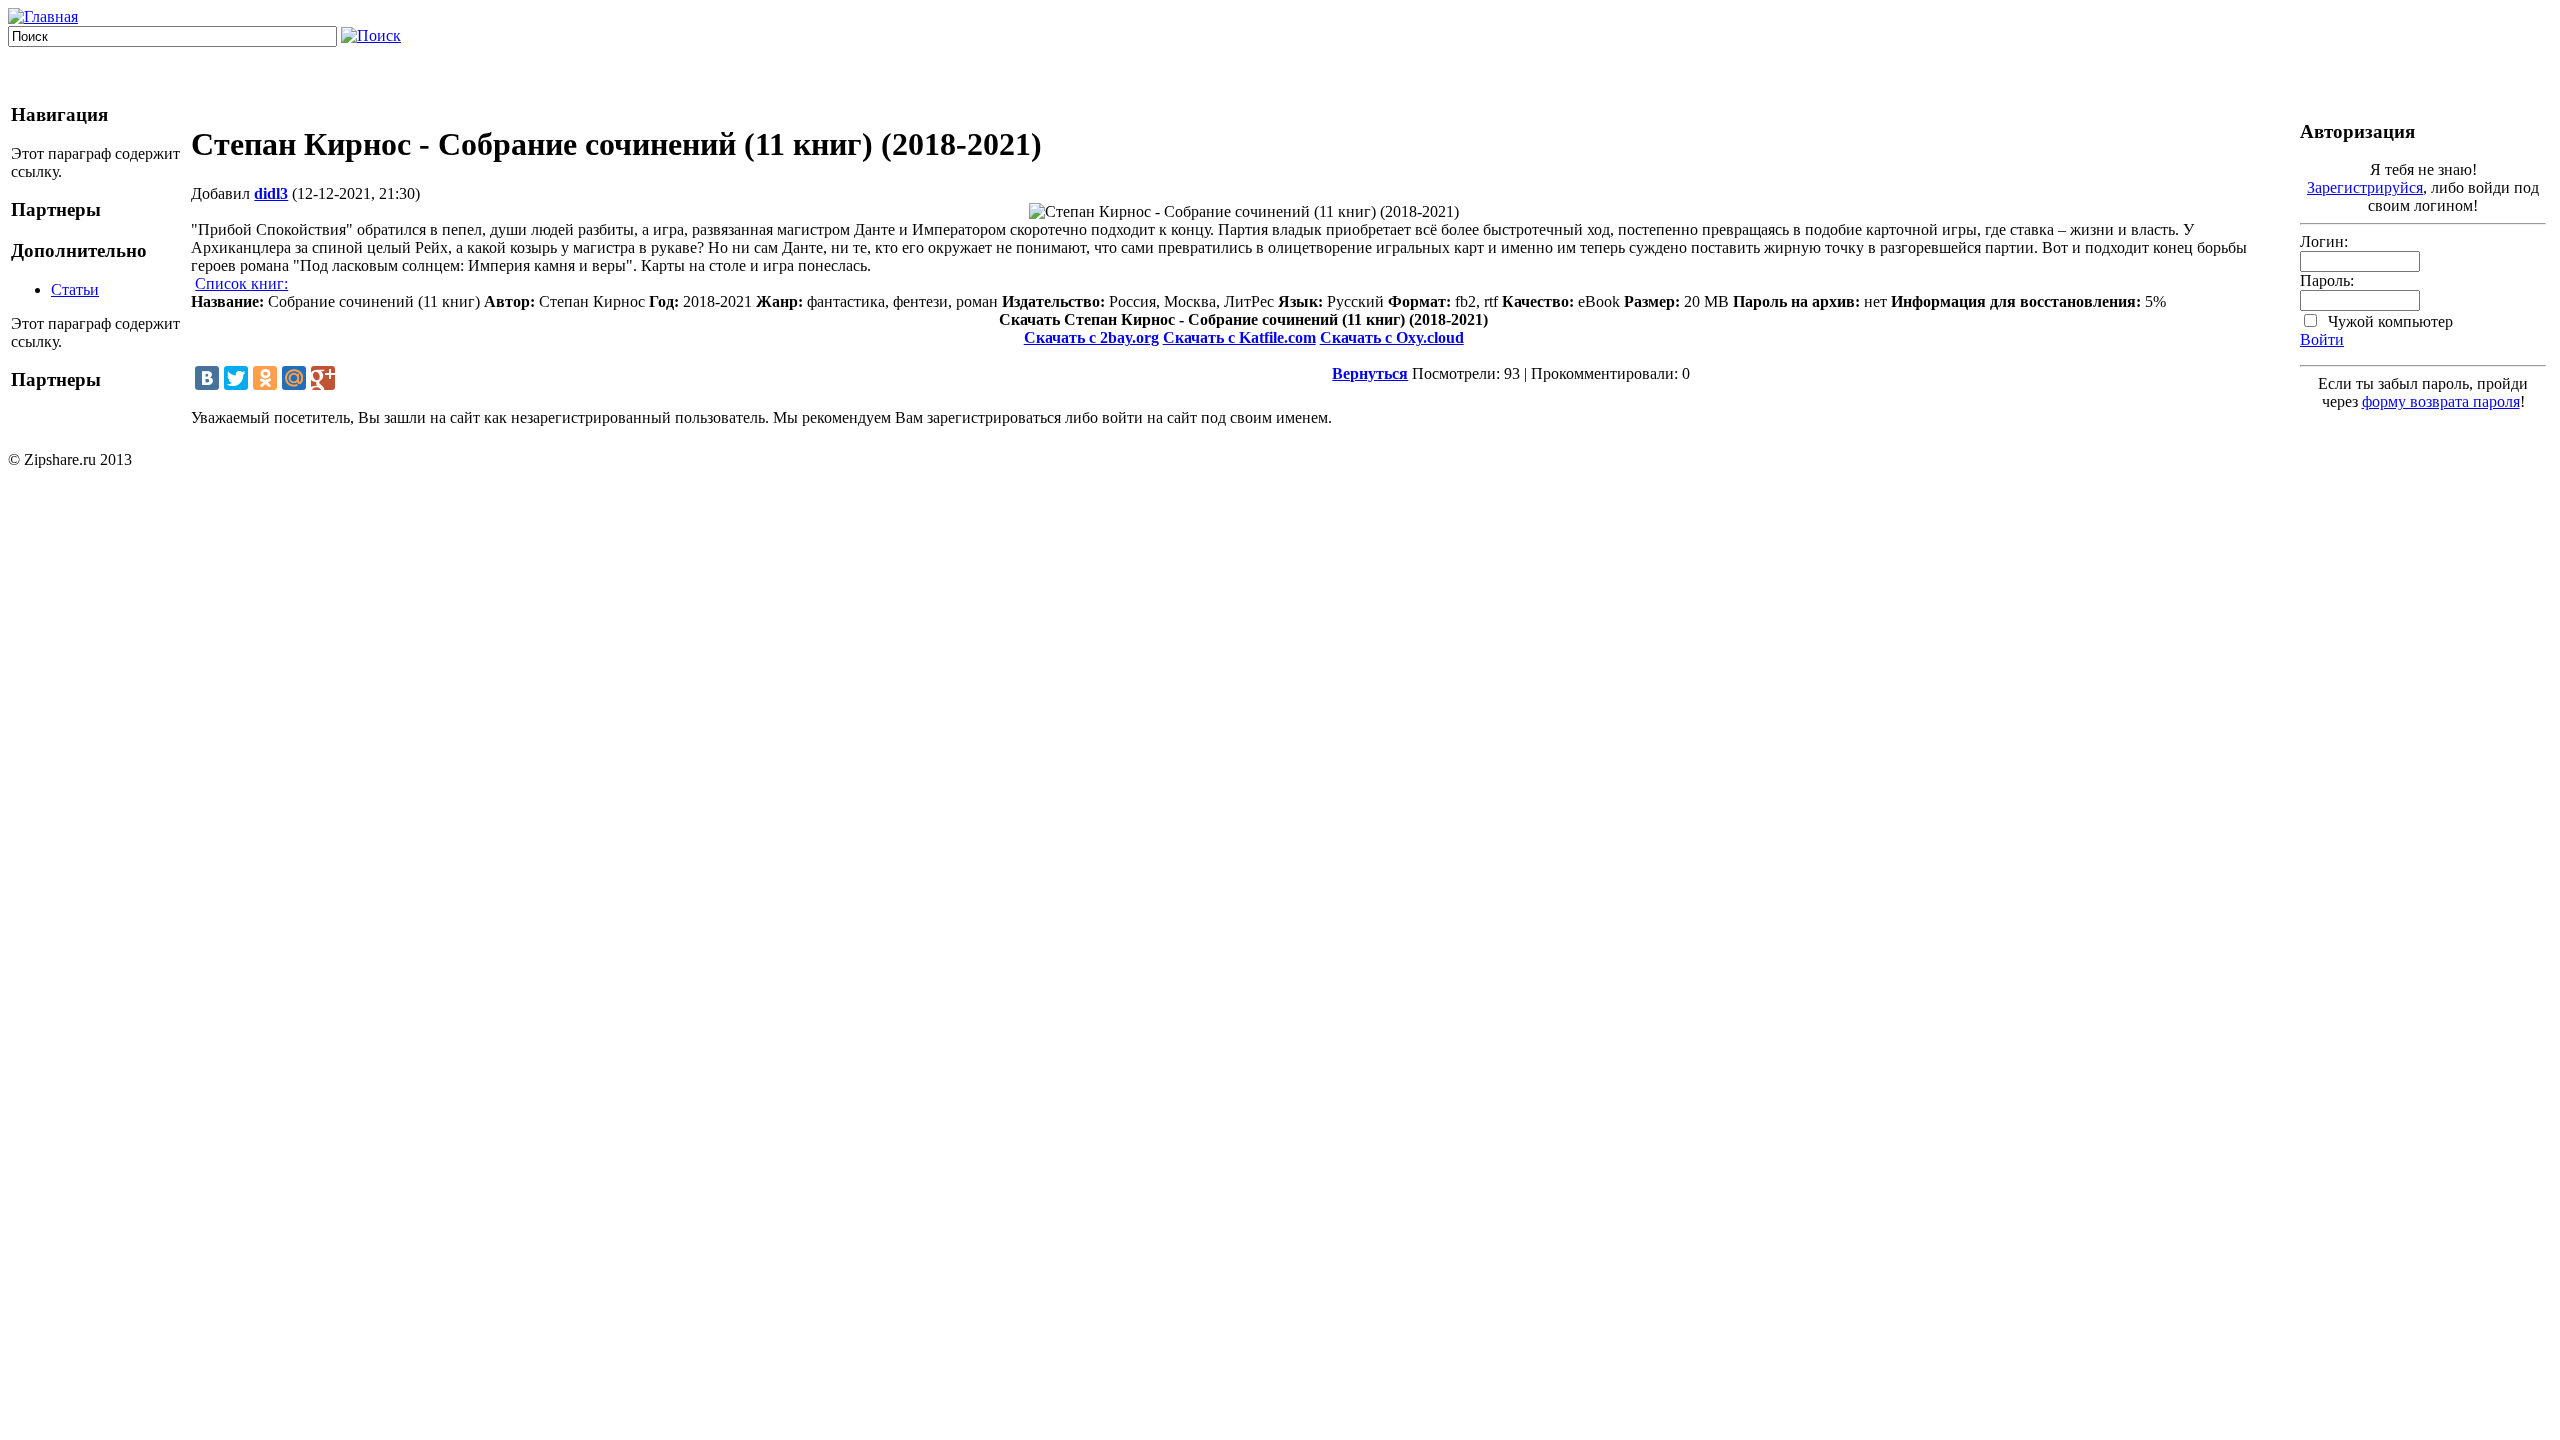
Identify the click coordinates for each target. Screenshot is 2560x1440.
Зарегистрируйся (2365, 187)
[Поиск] (371, 35)
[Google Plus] (323, 378)
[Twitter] (236, 378)
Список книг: (241, 283)
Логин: (2324, 241)
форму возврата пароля (2441, 401)
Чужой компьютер (2388, 321)
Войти (2322, 339)
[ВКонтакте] (207, 378)
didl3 (271, 193)
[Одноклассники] (265, 378)
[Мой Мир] (294, 378)
